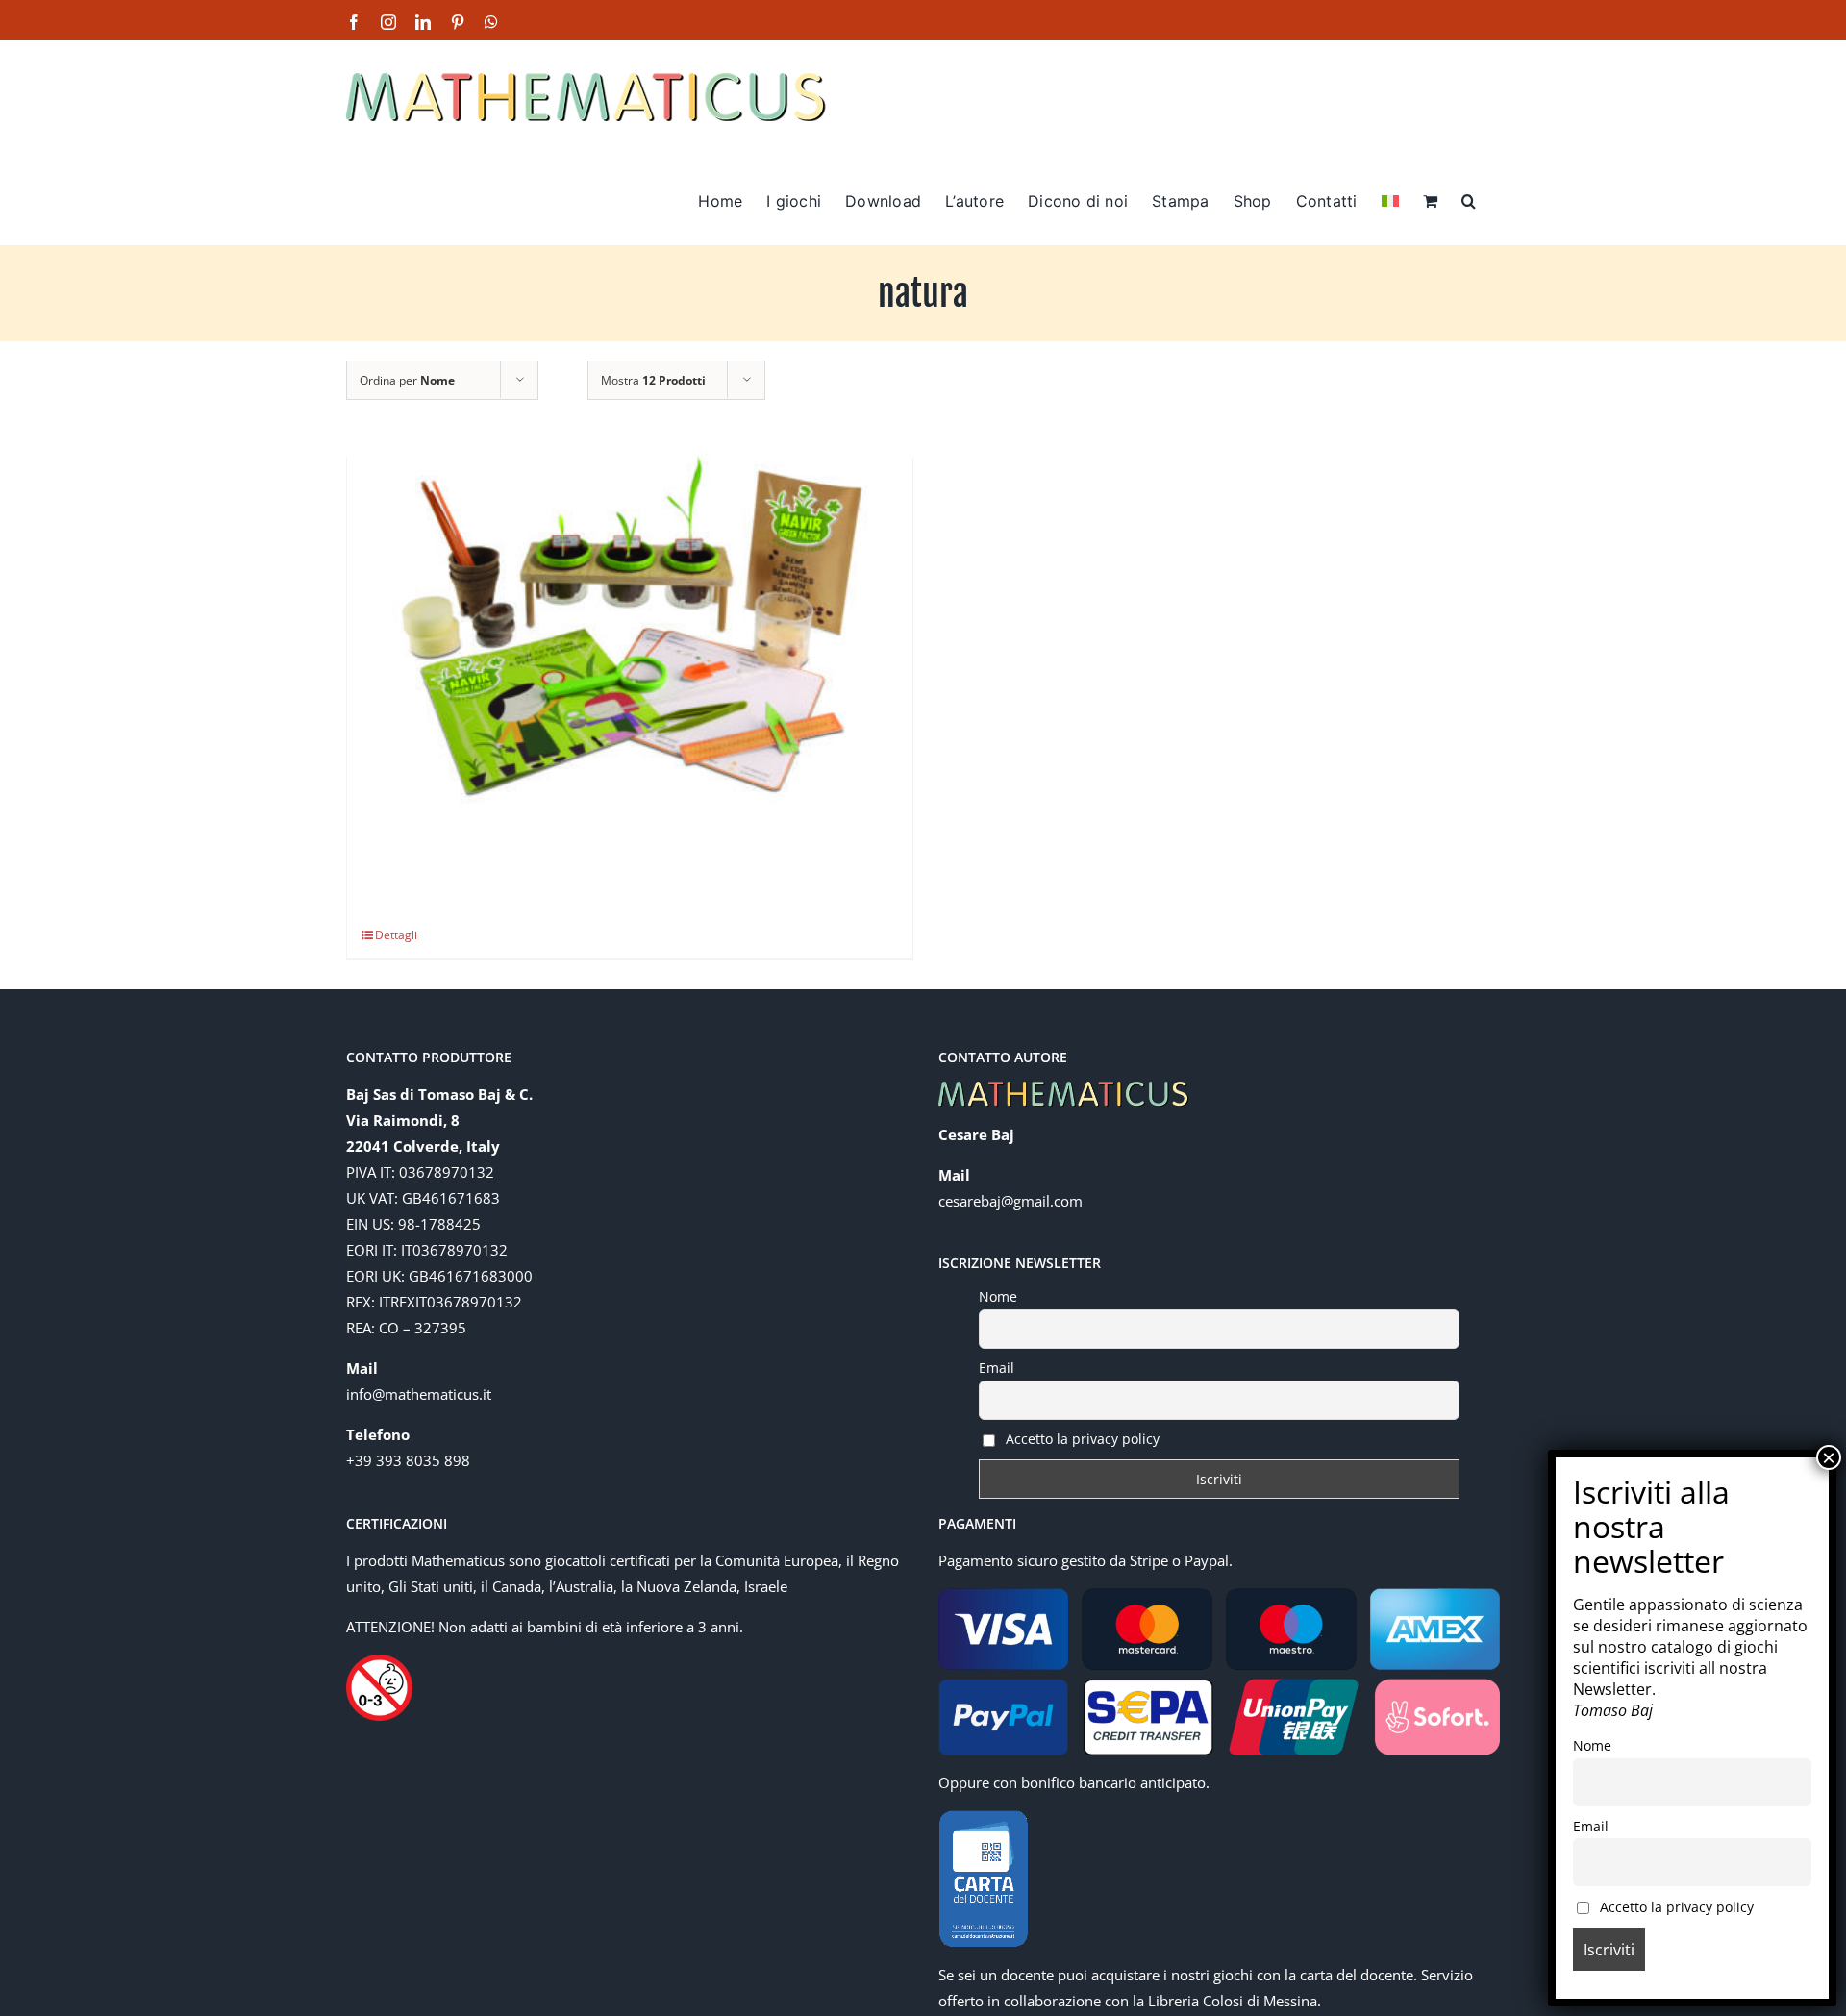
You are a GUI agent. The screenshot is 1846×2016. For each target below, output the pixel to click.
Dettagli (396, 935)
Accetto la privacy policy (1081, 1439)
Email (997, 1368)
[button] (1469, 199)
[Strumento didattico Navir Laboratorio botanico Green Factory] (630, 634)
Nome (998, 1296)
